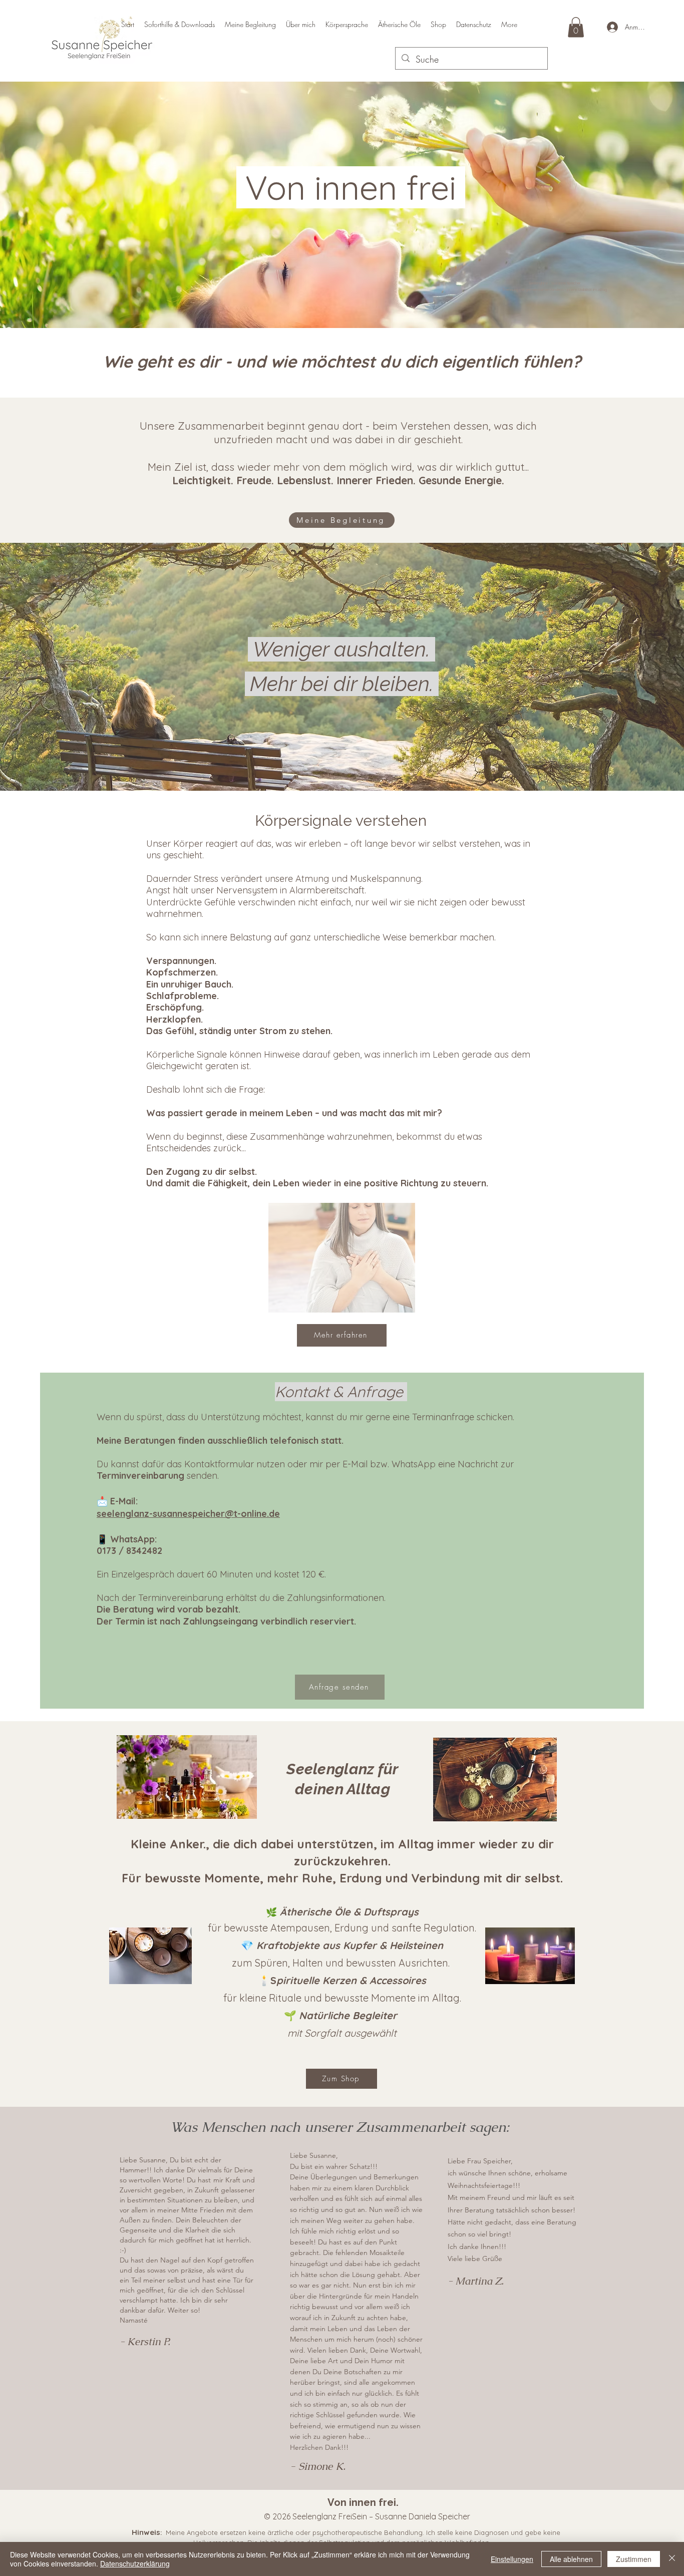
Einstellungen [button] (512, 2559)
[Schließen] (672, 2559)
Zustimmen (634, 2559)
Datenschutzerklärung (135, 2563)
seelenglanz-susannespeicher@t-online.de (188, 1514)
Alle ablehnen (571, 2559)
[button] (576, 27)
